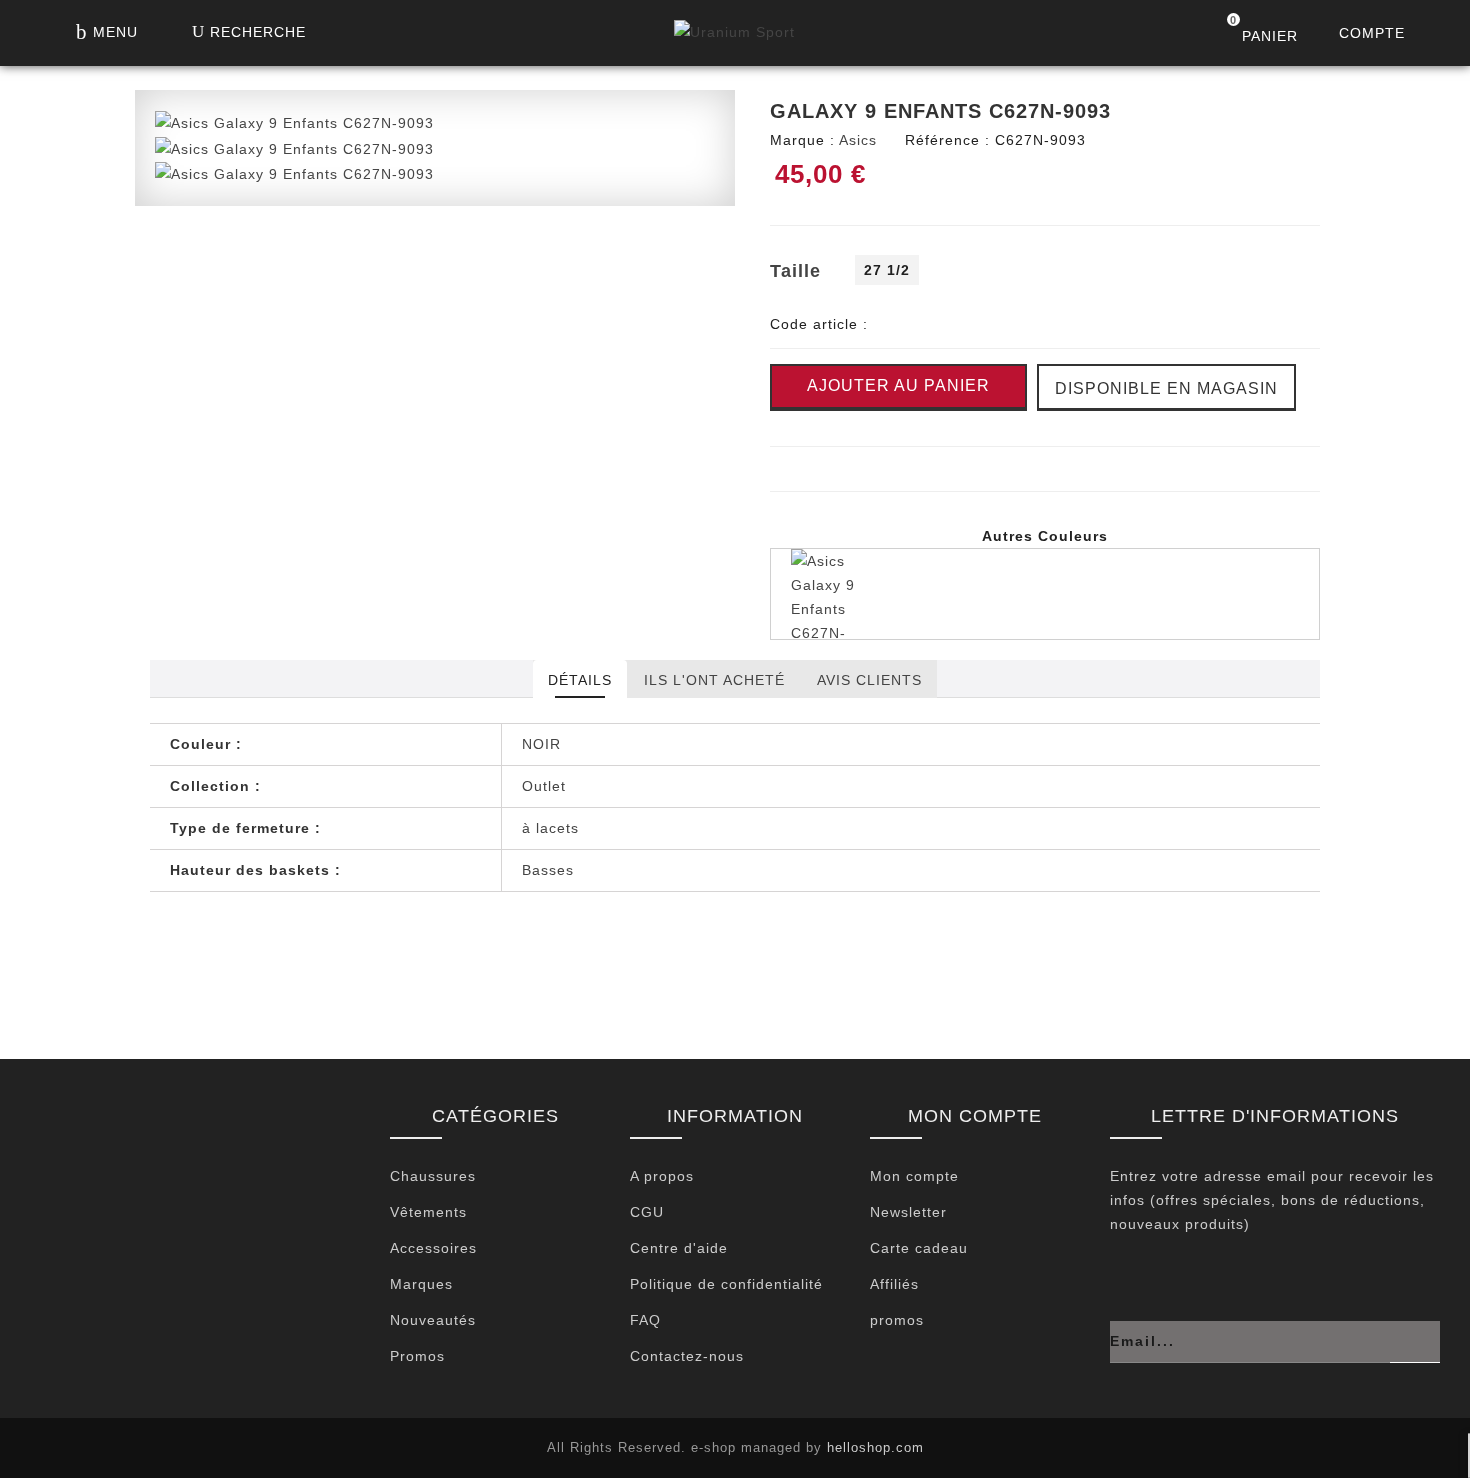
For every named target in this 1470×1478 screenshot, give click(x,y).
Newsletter (908, 1212)
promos (897, 1320)
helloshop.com (875, 1447)
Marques (421, 1284)
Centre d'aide (679, 1248)
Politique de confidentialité (726, 1284)
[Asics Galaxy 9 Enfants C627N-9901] (1045, 594)
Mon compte (914, 1176)
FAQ (645, 1320)
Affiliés (894, 1284)
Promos (417, 1356)
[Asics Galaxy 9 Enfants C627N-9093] (294, 122)
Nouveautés (433, 1320)
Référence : (947, 140)
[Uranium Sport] (734, 37)
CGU (647, 1212)
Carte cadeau (919, 1248)
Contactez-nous (687, 1356)
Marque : (802, 140)
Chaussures (433, 1176)
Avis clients (869, 680)
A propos (662, 1176)
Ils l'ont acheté (714, 680)
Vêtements (428, 1212)
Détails (580, 680)
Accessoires (433, 1248)
